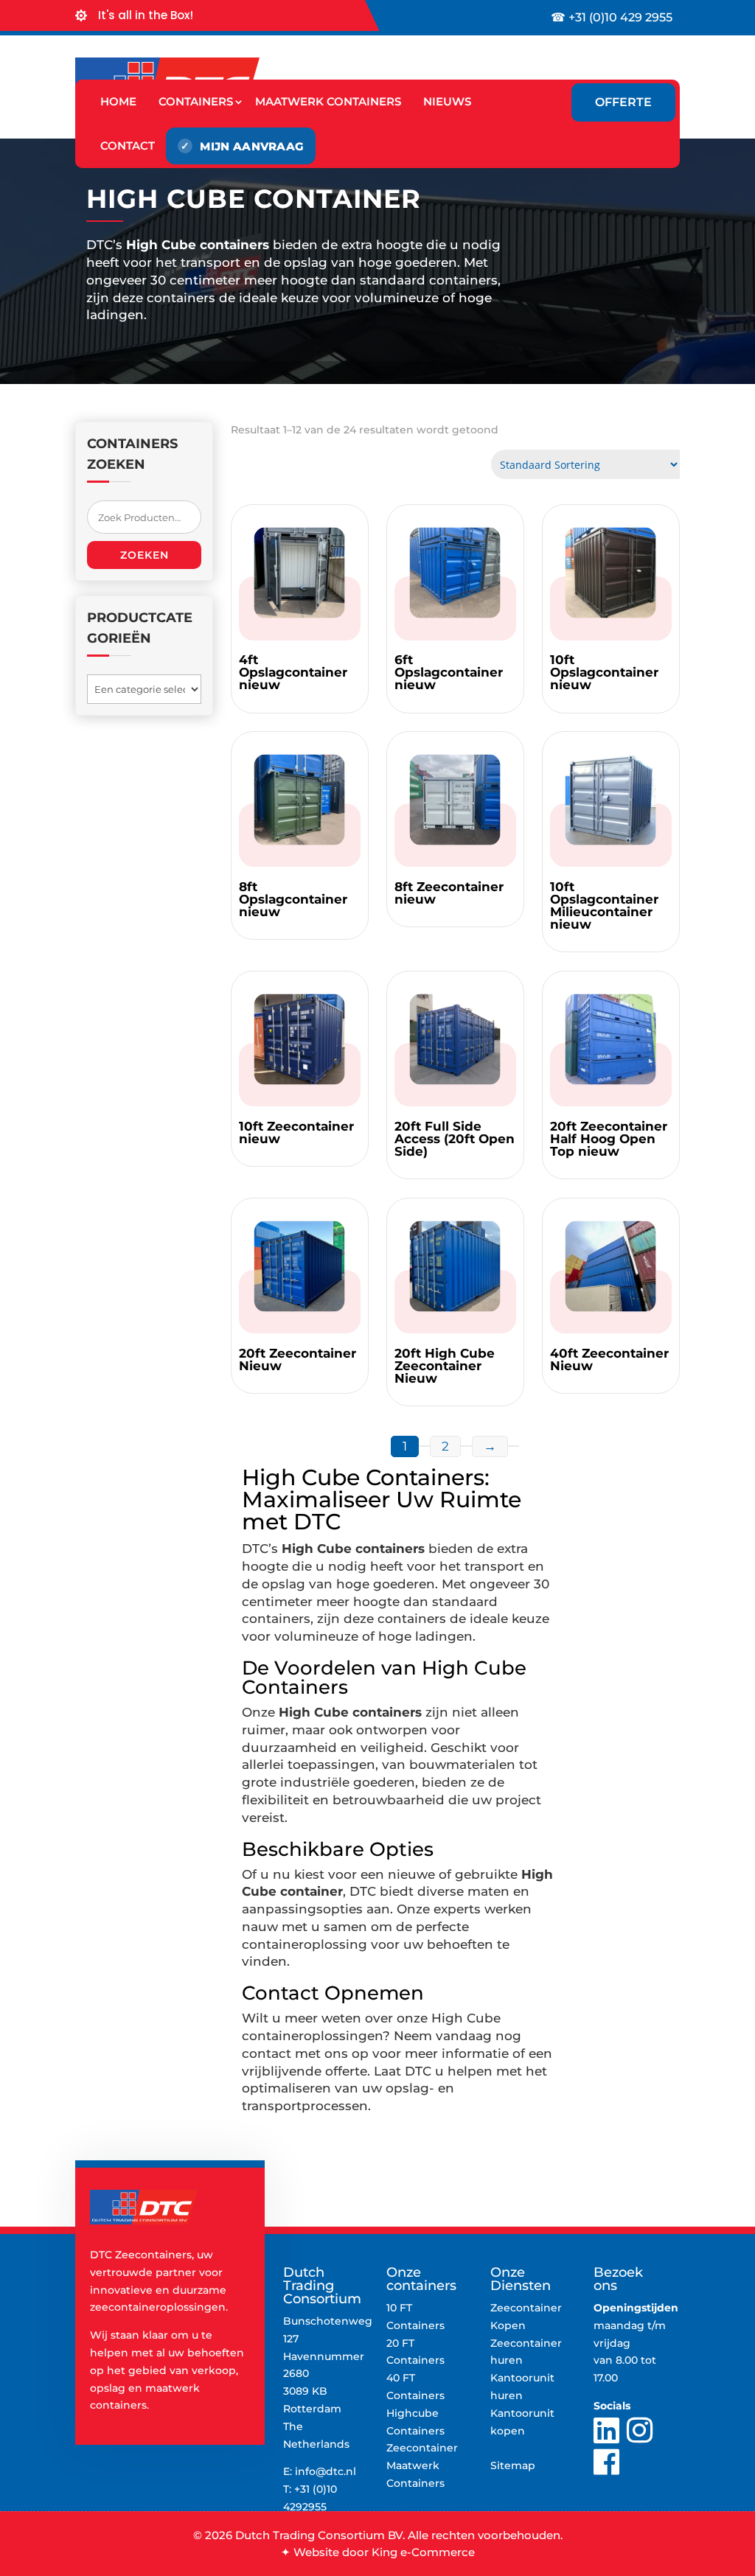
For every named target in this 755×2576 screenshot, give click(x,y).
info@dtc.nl (326, 2471)
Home (118, 101)
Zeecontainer (422, 2448)
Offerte (623, 102)
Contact (128, 146)
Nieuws (447, 101)
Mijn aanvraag (252, 146)
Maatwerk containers (328, 101)
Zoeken (145, 555)
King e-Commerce (423, 2552)
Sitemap (513, 2465)
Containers (196, 101)
